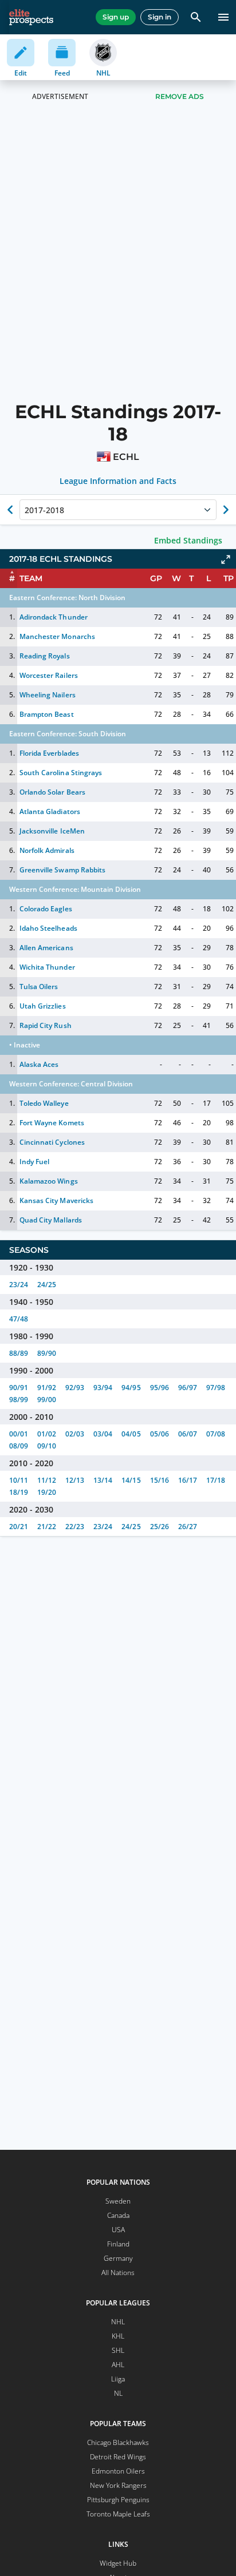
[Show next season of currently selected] (226, 510)
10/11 (19, 1480)
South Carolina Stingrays (60, 773)
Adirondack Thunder (53, 617)
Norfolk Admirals (47, 850)
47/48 (19, 1319)
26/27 (188, 1527)
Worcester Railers (48, 675)
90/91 (19, 1388)
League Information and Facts (118, 481)
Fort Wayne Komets (52, 1123)
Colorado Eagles (46, 909)
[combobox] (26, 510)
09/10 (47, 1446)
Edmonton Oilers (118, 2471)
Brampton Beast (46, 714)
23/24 (19, 1285)
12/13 (75, 1480)
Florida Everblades (49, 753)
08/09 (19, 1446)
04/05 (131, 1434)
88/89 (19, 1353)
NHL (118, 2322)
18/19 (19, 1492)
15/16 (160, 1480)
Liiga (118, 2379)
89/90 (47, 1353)
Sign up (116, 17)
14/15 (131, 1480)
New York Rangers (118, 2485)
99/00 (47, 1400)
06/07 (188, 1434)
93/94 (103, 1388)
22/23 (75, 1527)
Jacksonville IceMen (52, 831)
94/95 (131, 1388)
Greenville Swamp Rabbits (62, 870)
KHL (118, 2336)
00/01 (19, 1434)
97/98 (216, 1388)
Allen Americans (46, 948)
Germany (118, 2258)
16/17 (188, 1480)
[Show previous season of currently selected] (10, 510)
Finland (118, 2244)
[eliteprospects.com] (31, 17)
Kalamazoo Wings (48, 1181)
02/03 (75, 1434)
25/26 (160, 1527)
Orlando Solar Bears (52, 792)
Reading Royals (44, 656)
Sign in (160, 17)
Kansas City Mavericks (56, 1200)
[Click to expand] (226, 559)
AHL (118, 2365)
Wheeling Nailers (47, 695)
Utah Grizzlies (42, 1006)
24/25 (47, 1285)
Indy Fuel (34, 1162)
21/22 (47, 1527)
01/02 (47, 1434)
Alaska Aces (39, 1064)
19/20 (47, 1492)
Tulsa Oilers (39, 987)
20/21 (19, 1527)
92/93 (75, 1388)
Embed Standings (188, 540)
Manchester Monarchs (57, 636)
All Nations (118, 2273)
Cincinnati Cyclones (52, 1142)
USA (118, 2230)
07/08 (216, 1434)
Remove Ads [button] (180, 96)
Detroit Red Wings (118, 2457)
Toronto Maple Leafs (118, 2514)
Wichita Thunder (47, 967)
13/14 (103, 1480)
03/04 (103, 1434)
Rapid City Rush (45, 1025)
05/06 (160, 1434)
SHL (118, 2350)
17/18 (216, 1480)
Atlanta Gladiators (50, 811)
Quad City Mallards (50, 1220)
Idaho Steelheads (48, 928)
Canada (118, 2215)
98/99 (19, 1400)
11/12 (47, 1480)
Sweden (118, 2201)
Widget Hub (118, 2563)
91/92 (47, 1388)
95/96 (160, 1388)
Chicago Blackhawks (118, 2442)
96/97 (188, 1388)
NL (118, 2393)
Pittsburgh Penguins (118, 2500)
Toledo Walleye (44, 1103)
